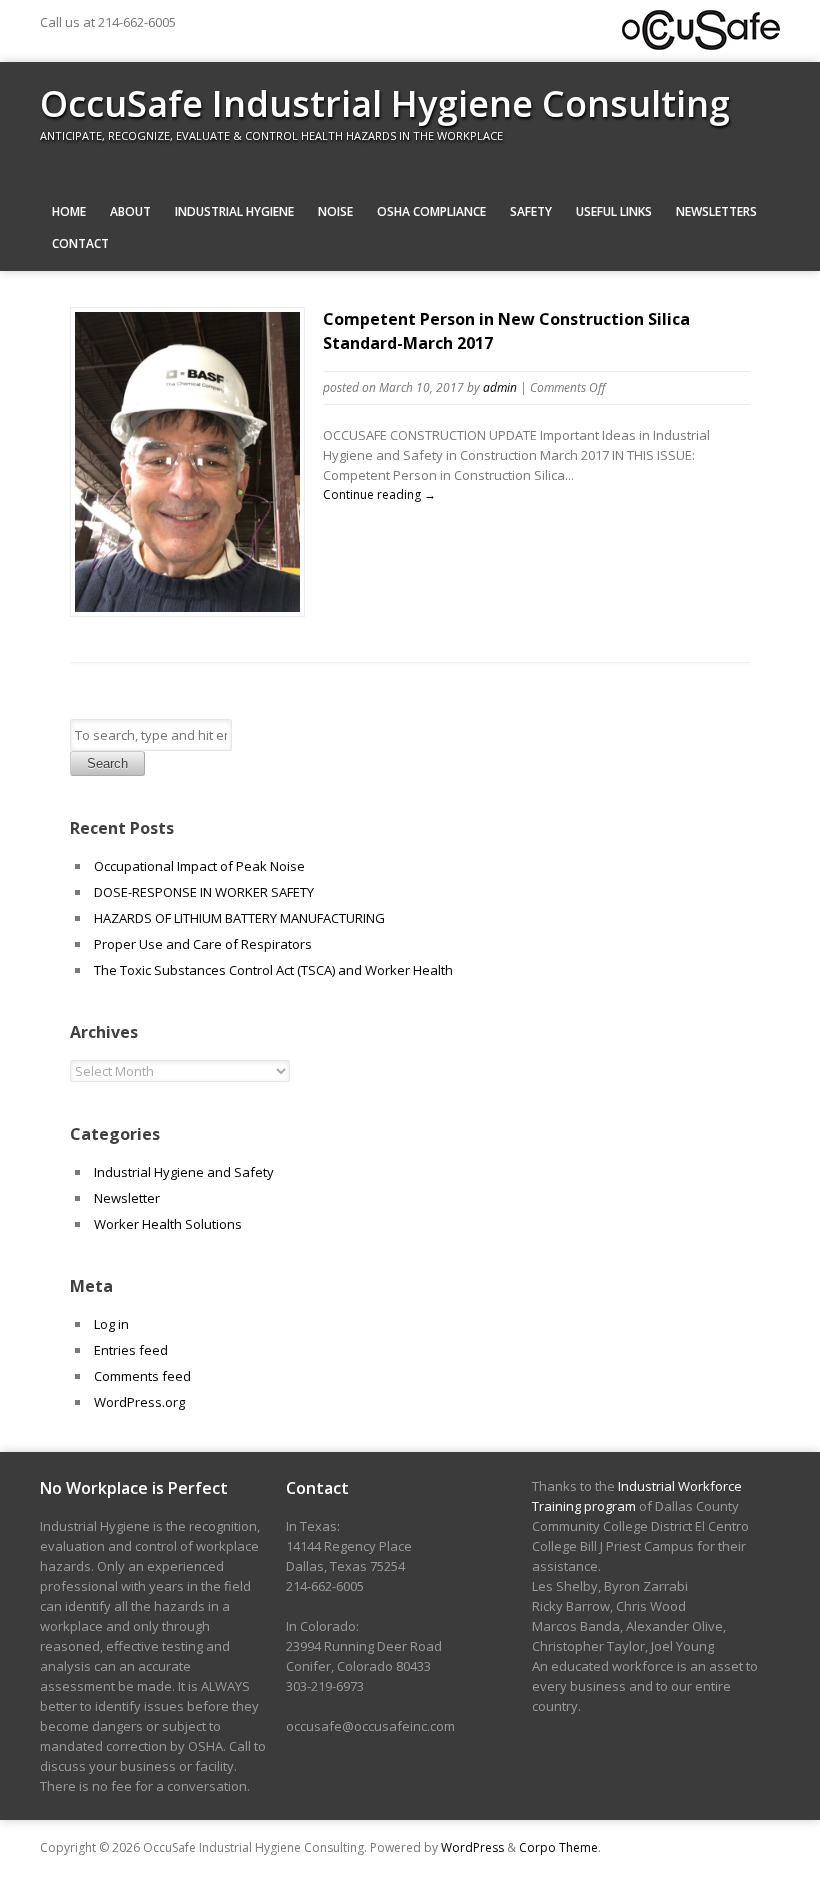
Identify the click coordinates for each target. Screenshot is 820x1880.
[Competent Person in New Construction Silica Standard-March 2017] (187, 607)
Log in (111, 1324)
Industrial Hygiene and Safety (184, 1172)
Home (69, 211)
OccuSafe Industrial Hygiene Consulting (385, 103)
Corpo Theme (558, 1847)
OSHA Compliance (431, 211)
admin (500, 387)
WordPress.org (139, 1402)
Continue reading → (379, 494)
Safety (531, 211)
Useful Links (614, 211)
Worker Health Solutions (168, 1224)
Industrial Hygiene (234, 211)
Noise (335, 211)
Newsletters (716, 211)
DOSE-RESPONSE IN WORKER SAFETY (204, 892)
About (130, 211)
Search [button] (107, 763)
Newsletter (127, 1198)
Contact (80, 243)
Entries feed (131, 1350)
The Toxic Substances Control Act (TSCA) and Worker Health (273, 970)
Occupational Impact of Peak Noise (199, 866)
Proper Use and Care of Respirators (204, 944)
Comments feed (142, 1376)
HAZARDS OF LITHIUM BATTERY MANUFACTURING (239, 918)
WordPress (472, 1847)
